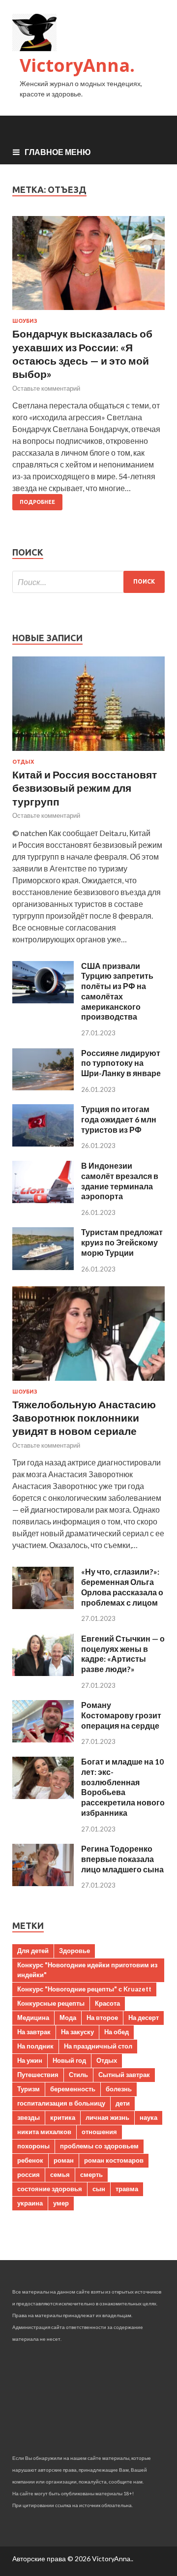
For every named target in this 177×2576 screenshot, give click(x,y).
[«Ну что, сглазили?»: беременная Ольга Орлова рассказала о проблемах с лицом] (43, 1606)
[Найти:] (88, 582)
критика (63, 2117)
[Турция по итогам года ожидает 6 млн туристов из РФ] (43, 1143)
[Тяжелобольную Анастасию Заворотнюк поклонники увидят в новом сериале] (88, 1382)
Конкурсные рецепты (51, 2003)
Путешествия (38, 2075)
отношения (99, 2132)
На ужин (30, 2060)
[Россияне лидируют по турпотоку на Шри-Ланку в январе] (43, 1087)
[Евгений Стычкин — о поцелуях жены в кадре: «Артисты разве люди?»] (43, 1673)
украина (30, 2203)
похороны (33, 2146)
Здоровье (74, 1951)
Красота (107, 2003)
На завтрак (34, 2032)
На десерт (144, 2017)
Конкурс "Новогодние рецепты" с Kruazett (84, 1989)
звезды (29, 2117)
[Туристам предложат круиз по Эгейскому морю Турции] (43, 1267)
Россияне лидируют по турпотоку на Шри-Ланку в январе (121, 1063)
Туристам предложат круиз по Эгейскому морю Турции (122, 1242)
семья (60, 2174)
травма (127, 2189)
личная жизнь (107, 2117)
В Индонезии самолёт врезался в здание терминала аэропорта (120, 1181)
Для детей (33, 1951)
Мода (68, 2017)
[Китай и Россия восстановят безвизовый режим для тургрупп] (88, 753)
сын (99, 2189)
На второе (102, 2017)
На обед (117, 2032)
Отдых (23, 762)
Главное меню (58, 152)
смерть (91, 2174)
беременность (73, 2089)
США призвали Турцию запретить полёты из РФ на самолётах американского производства (117, 991)
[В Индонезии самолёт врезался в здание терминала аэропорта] (43, 1200)
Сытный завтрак (124, 2075)
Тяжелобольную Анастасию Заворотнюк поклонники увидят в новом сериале (84, 1418)
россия (29, 2174)
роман (64, 2160)
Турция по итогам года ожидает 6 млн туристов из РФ (119, 1119)
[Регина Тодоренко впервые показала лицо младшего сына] (43, 1883)
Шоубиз (25, 321)
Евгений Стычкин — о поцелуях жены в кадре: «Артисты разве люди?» (123, 1654)
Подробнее (37, 502)
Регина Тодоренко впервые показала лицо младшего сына (122, 1859)
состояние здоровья (50, 2189)
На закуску (77, 2032)
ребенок (30, 2160)
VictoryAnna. (77, 65)
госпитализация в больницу (61, 2103)
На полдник (35, 2046)
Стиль (78, 2075)
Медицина (33, 2017)
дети (123, 2103)
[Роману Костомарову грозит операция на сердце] (43, 1739)
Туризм (29, 2089)
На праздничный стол (98, 2046)
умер (61, 2203)
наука (148, 2117)
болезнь (119, 2089)
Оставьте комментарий (46, 388)
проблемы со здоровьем (99, 2146)
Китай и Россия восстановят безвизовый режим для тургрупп (85, 788)
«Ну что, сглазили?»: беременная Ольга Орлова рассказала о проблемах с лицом (122, 1587)
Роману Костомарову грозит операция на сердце (121, 1715)
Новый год (69, 2060)
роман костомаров (114, 2160)
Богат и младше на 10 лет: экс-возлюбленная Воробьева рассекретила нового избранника (123, 1787)
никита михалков (44, 2132)
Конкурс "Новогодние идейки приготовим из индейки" (87, 1970)
